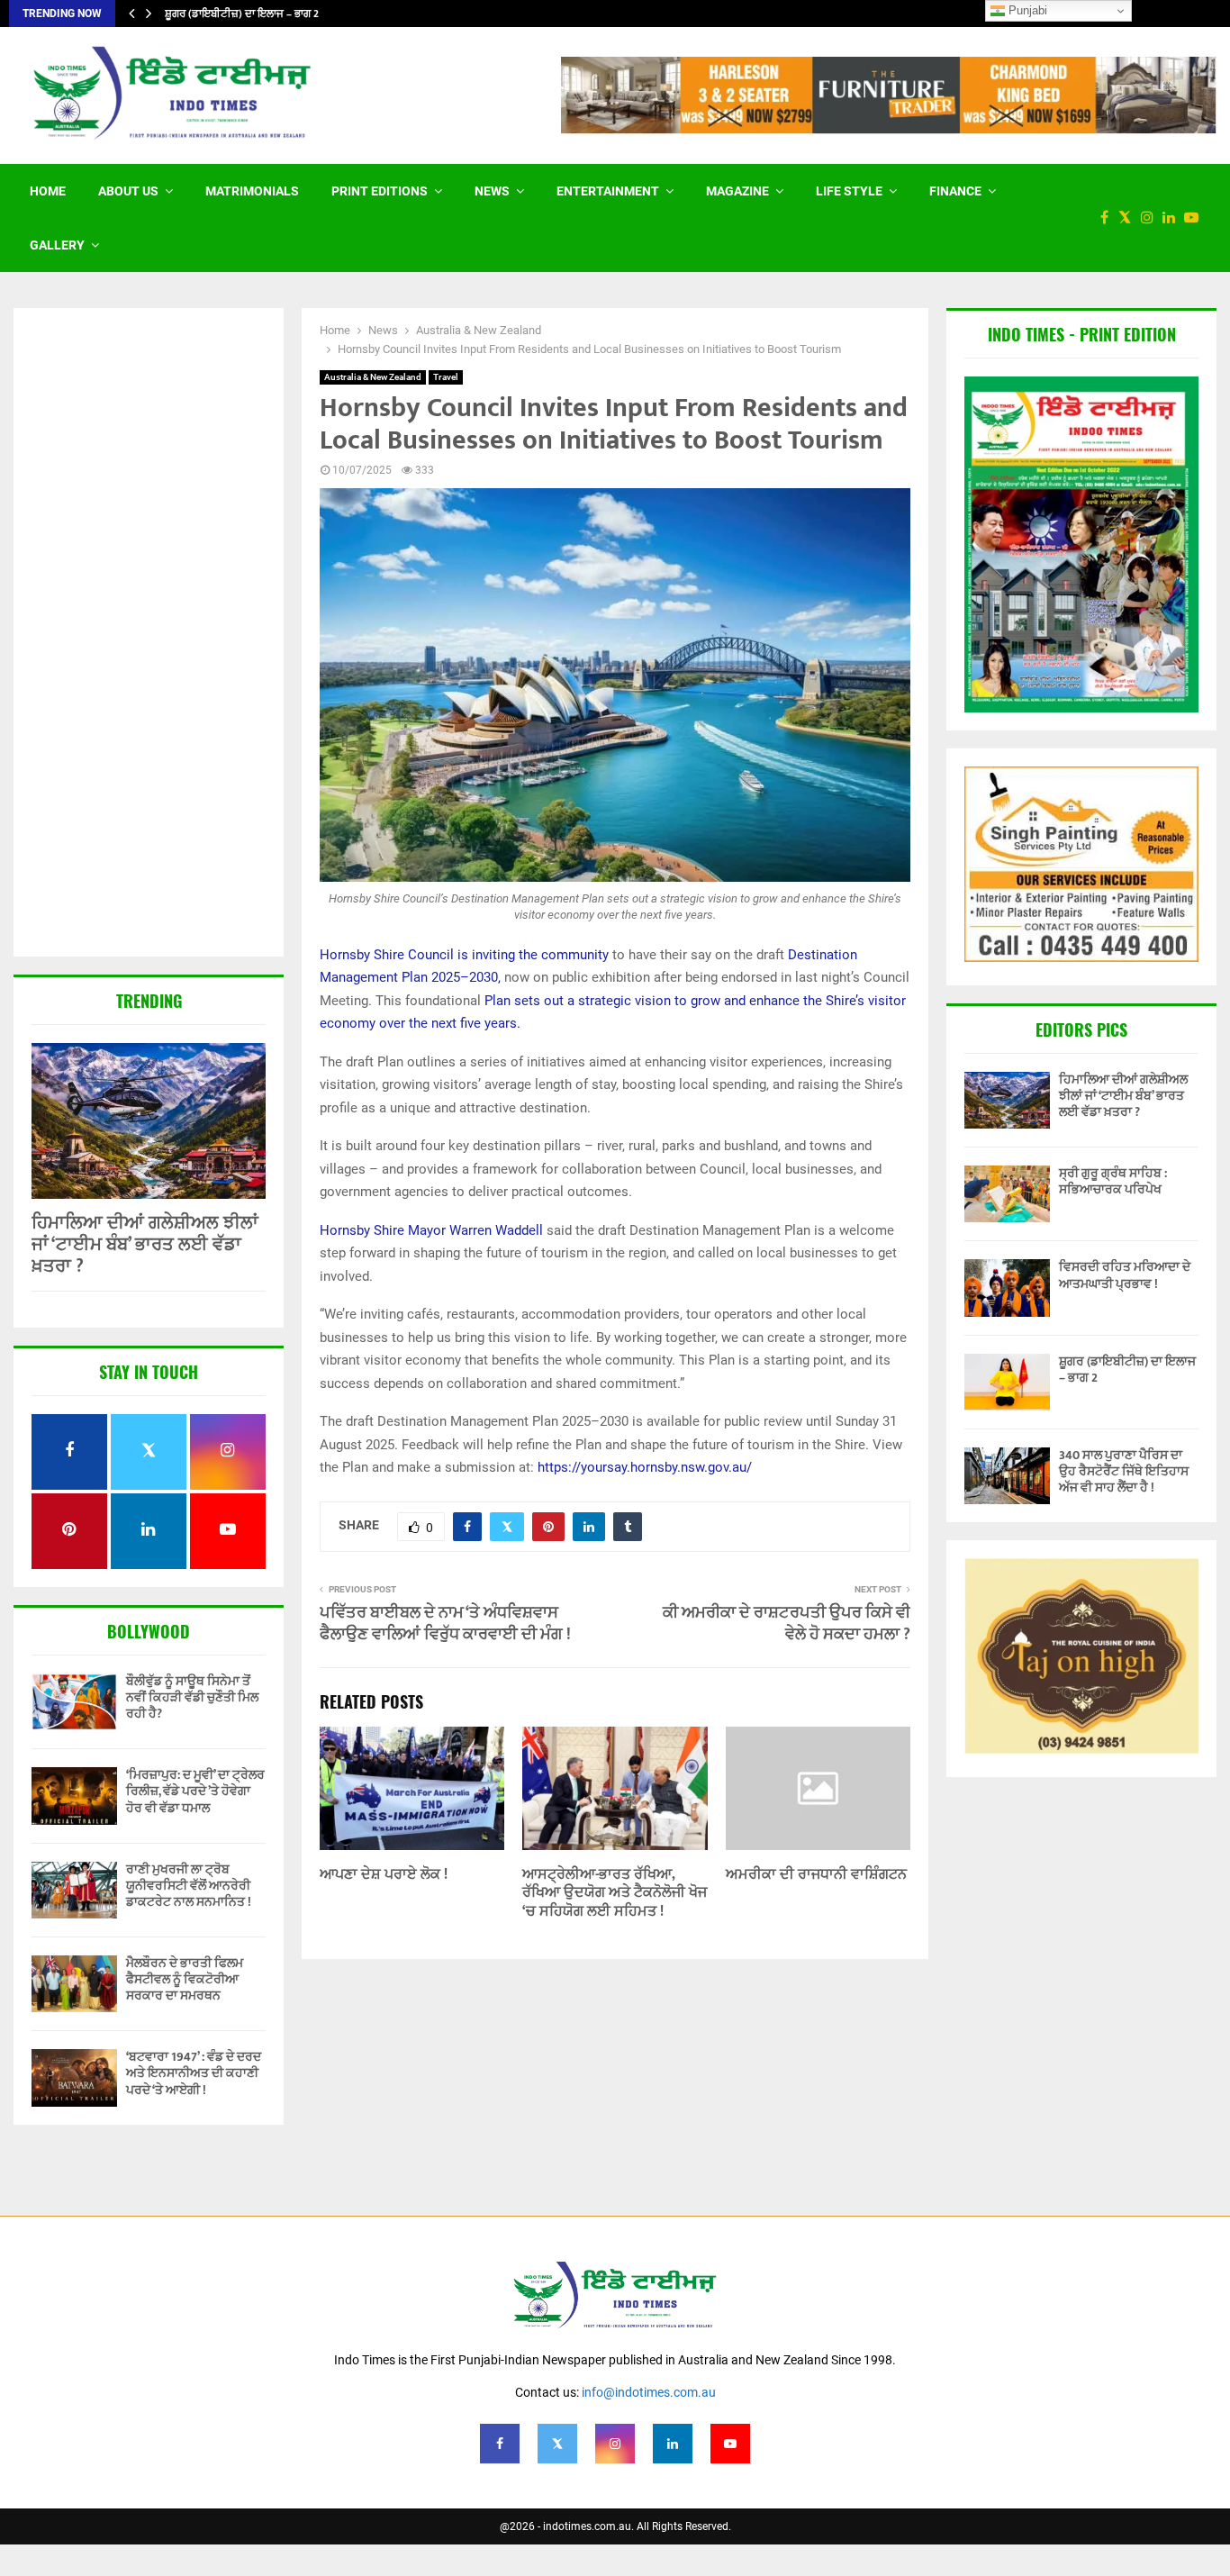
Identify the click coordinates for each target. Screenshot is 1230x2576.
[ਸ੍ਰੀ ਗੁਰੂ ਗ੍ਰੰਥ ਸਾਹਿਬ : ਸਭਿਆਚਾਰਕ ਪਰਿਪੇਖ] (1007, 1194)
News (492, 191)
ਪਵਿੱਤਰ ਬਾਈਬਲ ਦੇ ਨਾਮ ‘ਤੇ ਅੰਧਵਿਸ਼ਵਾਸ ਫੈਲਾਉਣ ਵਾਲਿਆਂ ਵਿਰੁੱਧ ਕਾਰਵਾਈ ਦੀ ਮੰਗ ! (445, 1624)
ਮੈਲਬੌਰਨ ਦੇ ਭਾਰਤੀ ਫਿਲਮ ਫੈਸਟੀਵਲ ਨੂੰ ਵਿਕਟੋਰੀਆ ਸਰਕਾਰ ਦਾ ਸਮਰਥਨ (185, 1979)
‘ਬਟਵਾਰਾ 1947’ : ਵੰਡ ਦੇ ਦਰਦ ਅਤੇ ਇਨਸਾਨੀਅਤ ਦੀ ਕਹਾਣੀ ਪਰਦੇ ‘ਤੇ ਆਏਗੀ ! (194, 2073)
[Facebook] (1109, 218)
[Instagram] (1152, 218)
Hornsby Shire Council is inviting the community (464, 955)
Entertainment (608, 191)
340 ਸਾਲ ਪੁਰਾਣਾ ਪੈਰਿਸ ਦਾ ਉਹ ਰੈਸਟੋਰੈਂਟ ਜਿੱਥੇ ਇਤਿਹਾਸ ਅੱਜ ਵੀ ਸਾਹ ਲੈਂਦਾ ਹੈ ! (1124, 1471)
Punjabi (1026, 10)
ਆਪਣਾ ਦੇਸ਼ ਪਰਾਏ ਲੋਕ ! (384, 1875)
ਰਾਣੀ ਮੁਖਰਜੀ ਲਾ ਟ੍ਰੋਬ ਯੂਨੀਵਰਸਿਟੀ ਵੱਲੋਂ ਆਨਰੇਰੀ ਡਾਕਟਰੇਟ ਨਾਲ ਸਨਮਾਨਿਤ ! (189, 1886)
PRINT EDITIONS (380, 191)
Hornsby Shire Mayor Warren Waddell (431, 1230)
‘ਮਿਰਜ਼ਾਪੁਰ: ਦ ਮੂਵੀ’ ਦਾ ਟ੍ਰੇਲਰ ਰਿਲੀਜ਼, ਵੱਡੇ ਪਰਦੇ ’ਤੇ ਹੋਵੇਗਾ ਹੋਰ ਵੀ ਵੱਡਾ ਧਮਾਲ (195, 1791)
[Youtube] (1196, 218)
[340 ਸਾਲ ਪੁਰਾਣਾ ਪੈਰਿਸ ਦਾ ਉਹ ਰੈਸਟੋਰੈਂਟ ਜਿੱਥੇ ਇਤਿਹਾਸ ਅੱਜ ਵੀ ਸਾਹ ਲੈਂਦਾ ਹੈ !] (1007, 1476)
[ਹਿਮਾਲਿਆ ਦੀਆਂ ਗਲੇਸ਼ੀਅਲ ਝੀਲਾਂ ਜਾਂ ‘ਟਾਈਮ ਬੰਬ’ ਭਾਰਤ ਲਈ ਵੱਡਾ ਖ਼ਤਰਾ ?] (149, 1121)
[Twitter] (1129, 218)
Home (48, 191)
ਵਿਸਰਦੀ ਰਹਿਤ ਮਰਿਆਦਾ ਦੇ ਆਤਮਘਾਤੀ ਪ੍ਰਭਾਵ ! (1125, 1275)
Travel (446, 377)
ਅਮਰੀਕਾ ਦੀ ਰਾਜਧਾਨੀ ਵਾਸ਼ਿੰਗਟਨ (816, 1875)
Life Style (849, 191)
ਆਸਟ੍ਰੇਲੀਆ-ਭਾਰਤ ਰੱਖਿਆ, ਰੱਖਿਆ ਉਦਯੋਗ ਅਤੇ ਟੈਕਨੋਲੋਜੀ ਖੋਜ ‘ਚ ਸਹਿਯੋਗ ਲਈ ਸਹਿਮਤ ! (615, 1894)
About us (128, 191)
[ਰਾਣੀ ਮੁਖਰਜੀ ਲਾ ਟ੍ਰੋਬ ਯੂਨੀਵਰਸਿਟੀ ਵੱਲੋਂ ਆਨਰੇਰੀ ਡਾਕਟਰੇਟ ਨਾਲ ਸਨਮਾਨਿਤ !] (74, 1890)
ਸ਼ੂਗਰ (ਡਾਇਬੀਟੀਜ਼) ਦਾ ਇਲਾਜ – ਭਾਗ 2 (253, 14)
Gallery (57, 245)
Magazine (737, 191)
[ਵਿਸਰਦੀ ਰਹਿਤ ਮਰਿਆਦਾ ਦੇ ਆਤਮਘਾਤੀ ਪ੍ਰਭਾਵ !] (1007, 1288)
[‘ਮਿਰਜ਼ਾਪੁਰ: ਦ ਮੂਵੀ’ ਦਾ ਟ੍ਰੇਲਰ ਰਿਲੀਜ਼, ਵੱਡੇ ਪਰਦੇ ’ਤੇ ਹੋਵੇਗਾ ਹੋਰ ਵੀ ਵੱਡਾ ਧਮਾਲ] (74, 1796)
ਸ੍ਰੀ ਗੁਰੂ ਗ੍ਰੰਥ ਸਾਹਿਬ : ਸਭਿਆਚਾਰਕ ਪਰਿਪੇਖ (1113, 1181)
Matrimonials (252, 191)
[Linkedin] (1173, 218)
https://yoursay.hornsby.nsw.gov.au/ (645, 1467)
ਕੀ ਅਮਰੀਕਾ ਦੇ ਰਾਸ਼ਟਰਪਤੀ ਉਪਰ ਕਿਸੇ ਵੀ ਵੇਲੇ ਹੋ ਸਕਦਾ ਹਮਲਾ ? (787, 1624)
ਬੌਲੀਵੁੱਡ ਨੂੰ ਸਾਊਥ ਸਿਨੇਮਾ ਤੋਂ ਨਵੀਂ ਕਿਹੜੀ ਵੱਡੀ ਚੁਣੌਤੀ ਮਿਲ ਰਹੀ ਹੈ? (192, 1697)
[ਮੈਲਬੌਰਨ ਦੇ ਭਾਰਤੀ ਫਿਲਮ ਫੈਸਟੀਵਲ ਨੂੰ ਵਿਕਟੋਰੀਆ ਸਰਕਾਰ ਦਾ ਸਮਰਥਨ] (74, 1984)
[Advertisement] (149, 634)
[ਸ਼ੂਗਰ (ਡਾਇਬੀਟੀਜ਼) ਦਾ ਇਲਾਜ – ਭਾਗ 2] (1007, 1382)
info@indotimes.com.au (649, 2392)
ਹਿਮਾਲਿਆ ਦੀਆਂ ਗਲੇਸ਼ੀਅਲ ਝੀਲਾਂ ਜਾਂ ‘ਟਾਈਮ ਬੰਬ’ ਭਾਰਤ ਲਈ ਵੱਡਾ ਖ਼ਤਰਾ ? (145, 1245)
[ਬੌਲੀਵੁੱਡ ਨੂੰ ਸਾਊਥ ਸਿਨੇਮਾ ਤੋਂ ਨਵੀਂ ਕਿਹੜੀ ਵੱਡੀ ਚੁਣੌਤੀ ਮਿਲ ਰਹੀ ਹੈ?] (74, 1702)
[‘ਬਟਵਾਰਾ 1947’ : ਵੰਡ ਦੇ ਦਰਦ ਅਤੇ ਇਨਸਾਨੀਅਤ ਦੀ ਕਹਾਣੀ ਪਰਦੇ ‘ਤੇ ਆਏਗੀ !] (74, 2077)
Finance (955, 191)
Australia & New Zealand (373, 377)
